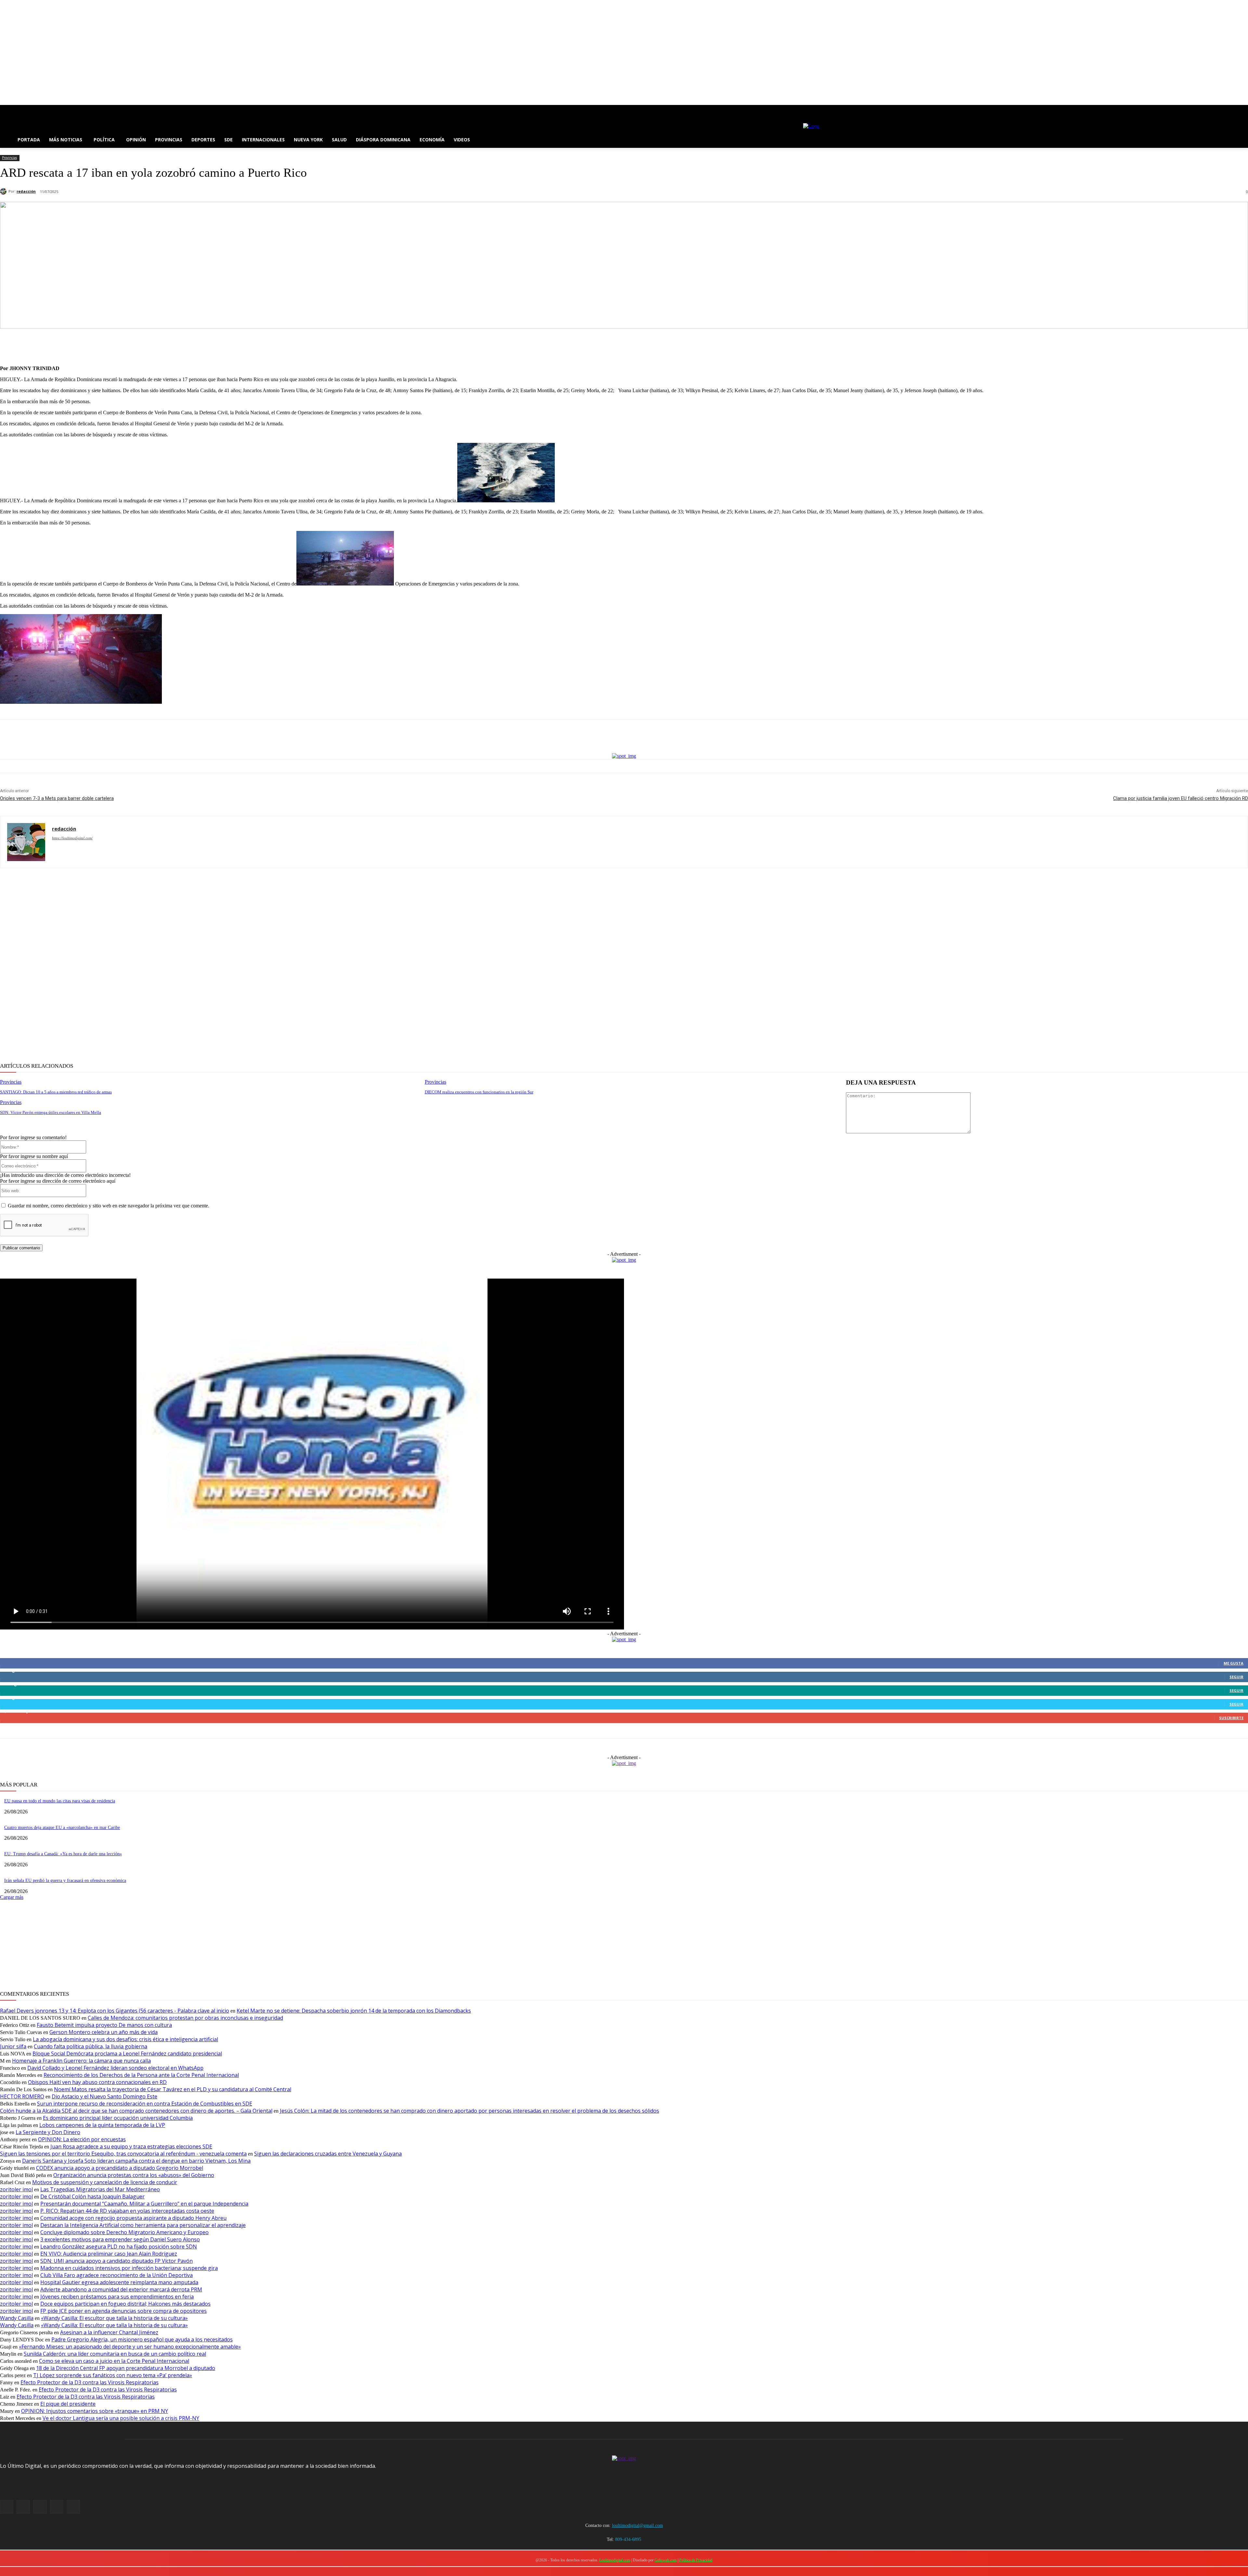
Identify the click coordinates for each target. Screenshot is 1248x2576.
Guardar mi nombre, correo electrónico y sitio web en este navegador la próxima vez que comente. (109, 1206)
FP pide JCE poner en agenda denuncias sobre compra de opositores (123, 2311)
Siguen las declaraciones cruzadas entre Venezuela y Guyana (328, 2154)
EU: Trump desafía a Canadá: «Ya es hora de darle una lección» (63, 1854)
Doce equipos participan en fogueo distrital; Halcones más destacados (125, 2304)
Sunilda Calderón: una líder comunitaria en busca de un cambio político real (115, 2354)
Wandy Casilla (17, 2318)
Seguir (1236, 1677)
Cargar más (12, 1897)
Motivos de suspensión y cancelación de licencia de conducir (105, 2182)
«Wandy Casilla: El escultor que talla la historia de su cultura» (114, 2318)
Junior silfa (13, 2046)
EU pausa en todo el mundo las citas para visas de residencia (60, 1801)
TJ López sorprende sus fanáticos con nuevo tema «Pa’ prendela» (113, 2375)
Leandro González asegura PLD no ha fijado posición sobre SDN (119, 2247)
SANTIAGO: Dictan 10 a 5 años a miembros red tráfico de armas (56, 1092)
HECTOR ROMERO (22, 2096)
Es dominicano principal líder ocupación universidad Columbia (118, 2118)
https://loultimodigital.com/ (72, 838)
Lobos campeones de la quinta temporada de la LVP (102, 2125)
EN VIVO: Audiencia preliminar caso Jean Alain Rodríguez (109, 2254)
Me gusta (1234, 1663)
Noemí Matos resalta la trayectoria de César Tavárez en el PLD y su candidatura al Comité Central (173, 2089)
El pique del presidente (68, 2404)
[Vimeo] (31, 110)
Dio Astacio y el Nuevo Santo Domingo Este (104, 2096)
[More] (695, 344)
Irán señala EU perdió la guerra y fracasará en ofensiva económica (65, 1880)
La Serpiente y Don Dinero (48, 2132)
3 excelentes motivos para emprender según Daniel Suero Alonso (120, 2239)
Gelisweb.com (666, 2560)
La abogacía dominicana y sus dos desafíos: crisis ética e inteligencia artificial (125, 2039)
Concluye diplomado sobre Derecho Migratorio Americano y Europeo (124, 2232)
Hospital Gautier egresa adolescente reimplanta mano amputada (119, 2282)
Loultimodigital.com (615, 2560)
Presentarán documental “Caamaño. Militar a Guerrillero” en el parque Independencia (144, 2204)
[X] (22, 110)
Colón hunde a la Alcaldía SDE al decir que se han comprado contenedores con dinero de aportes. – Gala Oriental (136, 2111)
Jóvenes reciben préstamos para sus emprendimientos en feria (117, 2297)
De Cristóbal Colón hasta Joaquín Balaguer (92, 2196)
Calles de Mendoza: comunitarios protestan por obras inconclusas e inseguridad (185, 2018)
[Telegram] (672, 344)
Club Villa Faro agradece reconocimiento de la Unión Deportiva (117, 2275)
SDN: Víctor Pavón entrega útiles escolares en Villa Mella (51, 1112)
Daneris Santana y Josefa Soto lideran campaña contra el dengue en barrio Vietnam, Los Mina (136, 2161)
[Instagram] (13, 110)
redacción (26, 191)
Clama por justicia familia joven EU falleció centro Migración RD (1181, 798)
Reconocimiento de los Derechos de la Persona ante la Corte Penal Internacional (141, 2075)
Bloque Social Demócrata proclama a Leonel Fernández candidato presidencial (127, 2054)
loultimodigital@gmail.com (637, 2525)
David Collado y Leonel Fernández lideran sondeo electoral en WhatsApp (115, 2068)
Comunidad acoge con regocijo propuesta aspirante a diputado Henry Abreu (133, 2218)
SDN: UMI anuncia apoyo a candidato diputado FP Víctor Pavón (117, 2261)
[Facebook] (4, 110)
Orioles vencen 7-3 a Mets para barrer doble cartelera (57, 798)
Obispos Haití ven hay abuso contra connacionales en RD (97, 2082)
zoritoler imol (16, 2189)
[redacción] (4, 191)
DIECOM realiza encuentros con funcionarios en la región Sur (479, 1092)
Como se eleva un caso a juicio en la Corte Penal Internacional (114, 2361)
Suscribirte (1231, 1718)
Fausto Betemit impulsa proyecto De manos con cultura (104, 2025)
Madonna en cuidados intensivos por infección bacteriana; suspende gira (129, 2268)
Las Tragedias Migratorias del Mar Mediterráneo (100, 2189)
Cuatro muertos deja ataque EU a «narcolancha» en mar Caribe (62, 1828)
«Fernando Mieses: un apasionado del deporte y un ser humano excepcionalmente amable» (130, 2347)
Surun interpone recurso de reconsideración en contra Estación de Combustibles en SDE (145, 2104)
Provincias (9, 158)
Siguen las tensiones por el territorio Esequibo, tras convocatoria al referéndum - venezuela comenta (123, 2154)
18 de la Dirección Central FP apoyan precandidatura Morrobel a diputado (126, 2368)
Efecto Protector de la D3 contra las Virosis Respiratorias (90, 2382)
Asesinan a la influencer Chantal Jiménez (109, 2332)
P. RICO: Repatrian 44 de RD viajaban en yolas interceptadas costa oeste (127, 2211)
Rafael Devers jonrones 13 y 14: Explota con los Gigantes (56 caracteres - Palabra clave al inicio (115, 2011)
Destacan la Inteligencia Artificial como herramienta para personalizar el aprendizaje (143, 2225)
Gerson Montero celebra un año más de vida (104, 2032)
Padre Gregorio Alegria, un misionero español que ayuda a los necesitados (142, 2339)
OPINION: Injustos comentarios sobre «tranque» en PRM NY (95, 2411)
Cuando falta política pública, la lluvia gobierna (91, 2046)
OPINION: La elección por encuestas (82, 2139)
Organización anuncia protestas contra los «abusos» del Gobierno (134, 2175)
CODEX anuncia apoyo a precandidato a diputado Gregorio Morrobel (120, 2168)
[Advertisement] (195, 966)
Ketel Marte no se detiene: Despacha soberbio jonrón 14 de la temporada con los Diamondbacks (354, 2011)
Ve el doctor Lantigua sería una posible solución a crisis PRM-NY (121, 2418)
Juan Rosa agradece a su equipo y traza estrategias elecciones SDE (131, 2146)
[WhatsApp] (648, 344)
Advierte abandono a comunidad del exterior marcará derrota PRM (121, 2289)
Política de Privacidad (696, 2560)
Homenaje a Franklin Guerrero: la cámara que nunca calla (81, 2061)
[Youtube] (40, 110)
